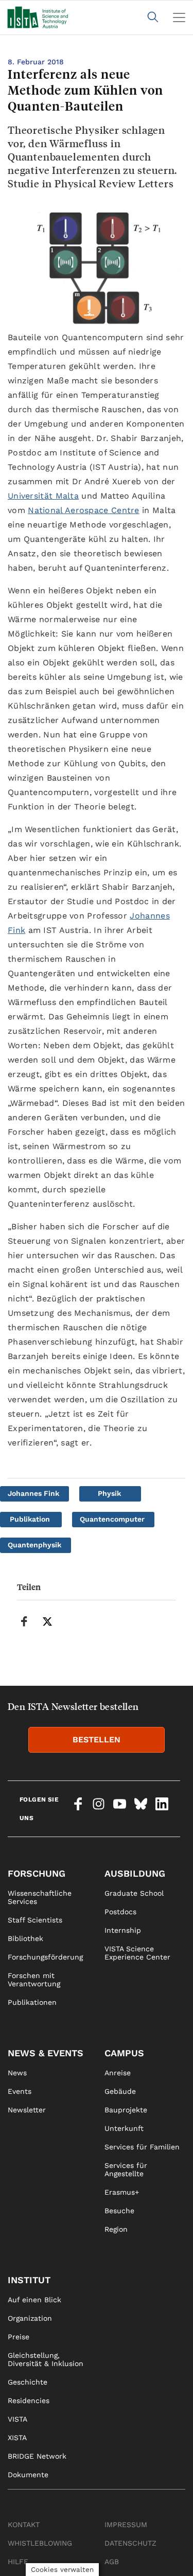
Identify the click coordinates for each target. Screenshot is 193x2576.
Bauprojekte (126, 2110)
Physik (109, 1493)
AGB (112, 2562)
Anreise (118, 2073)
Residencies (29, 2401)
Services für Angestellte (126, 2169)
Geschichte (28, 2382)
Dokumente (28, 2475)
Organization (30, 2318)
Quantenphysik (34, 1545)
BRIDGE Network (37, 2456)
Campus (124, 2053)
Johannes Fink (33, 1493)
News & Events (46, 2053)
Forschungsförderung (45, 1957)
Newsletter (27, 2110)
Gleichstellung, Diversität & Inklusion (46, 2359)
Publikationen (32, 2002)
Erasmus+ (122, 2192)
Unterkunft (124, 2128)
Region (116, 2229)
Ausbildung (135, 1873)
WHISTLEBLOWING (40, 2543)
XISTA (17, 2438)
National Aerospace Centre (84, 510)
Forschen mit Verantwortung (34, 1980)
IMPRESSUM (126, 2525)
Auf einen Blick (34, 2300)
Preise (19, 2337)
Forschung (37, 1873)
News (17, 2073)
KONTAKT (24, 2525)
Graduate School (134, 1893)
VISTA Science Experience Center (137, 1953)
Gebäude (120, 2091)
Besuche (119, 2211)
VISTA (17, 2419)
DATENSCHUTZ (130, 2543)
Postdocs (120, 1912)
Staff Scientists (35, 1920)
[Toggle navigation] (179, 17)
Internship (123, 1930)
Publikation (30, 1519)
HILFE (18, 2562)
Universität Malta (43, 496)
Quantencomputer (112, 1519)
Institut (29, 2280)
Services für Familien (142, 2147)
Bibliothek (25, 1938)
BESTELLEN (97, 1740)
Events (20, 2091)
